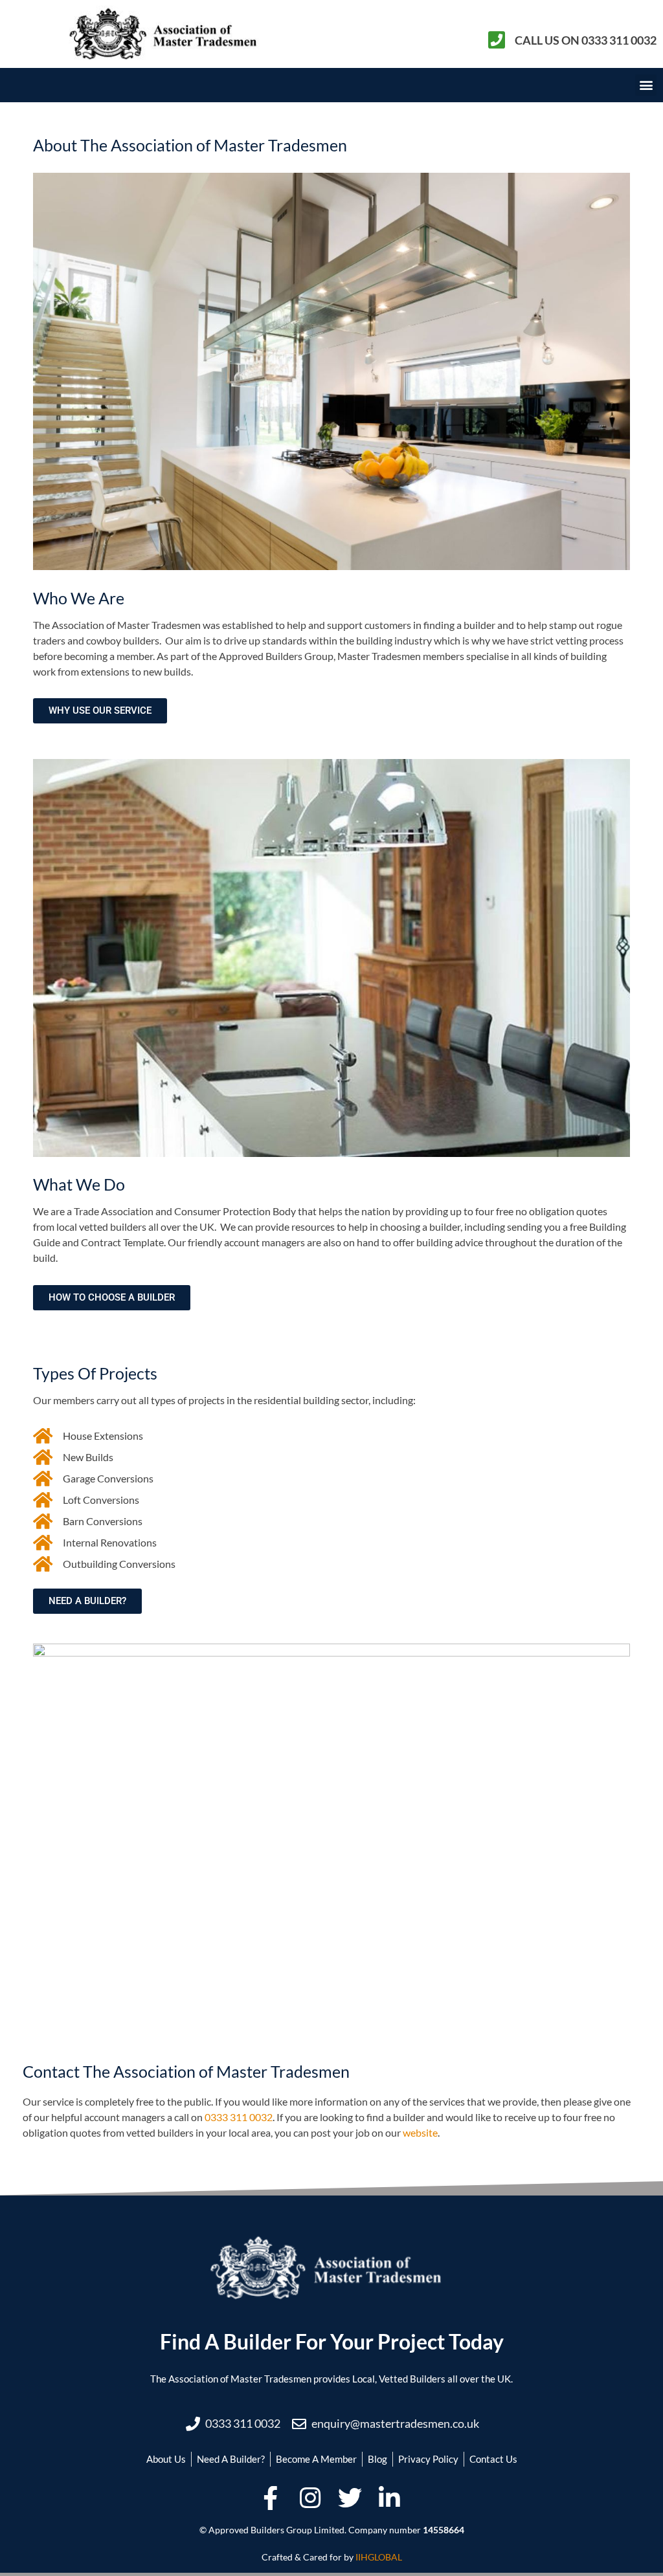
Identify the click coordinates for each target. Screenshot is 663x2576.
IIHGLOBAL (379, 2557)
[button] (646, 85)
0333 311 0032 (239, 2117)
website (420, 2132)
